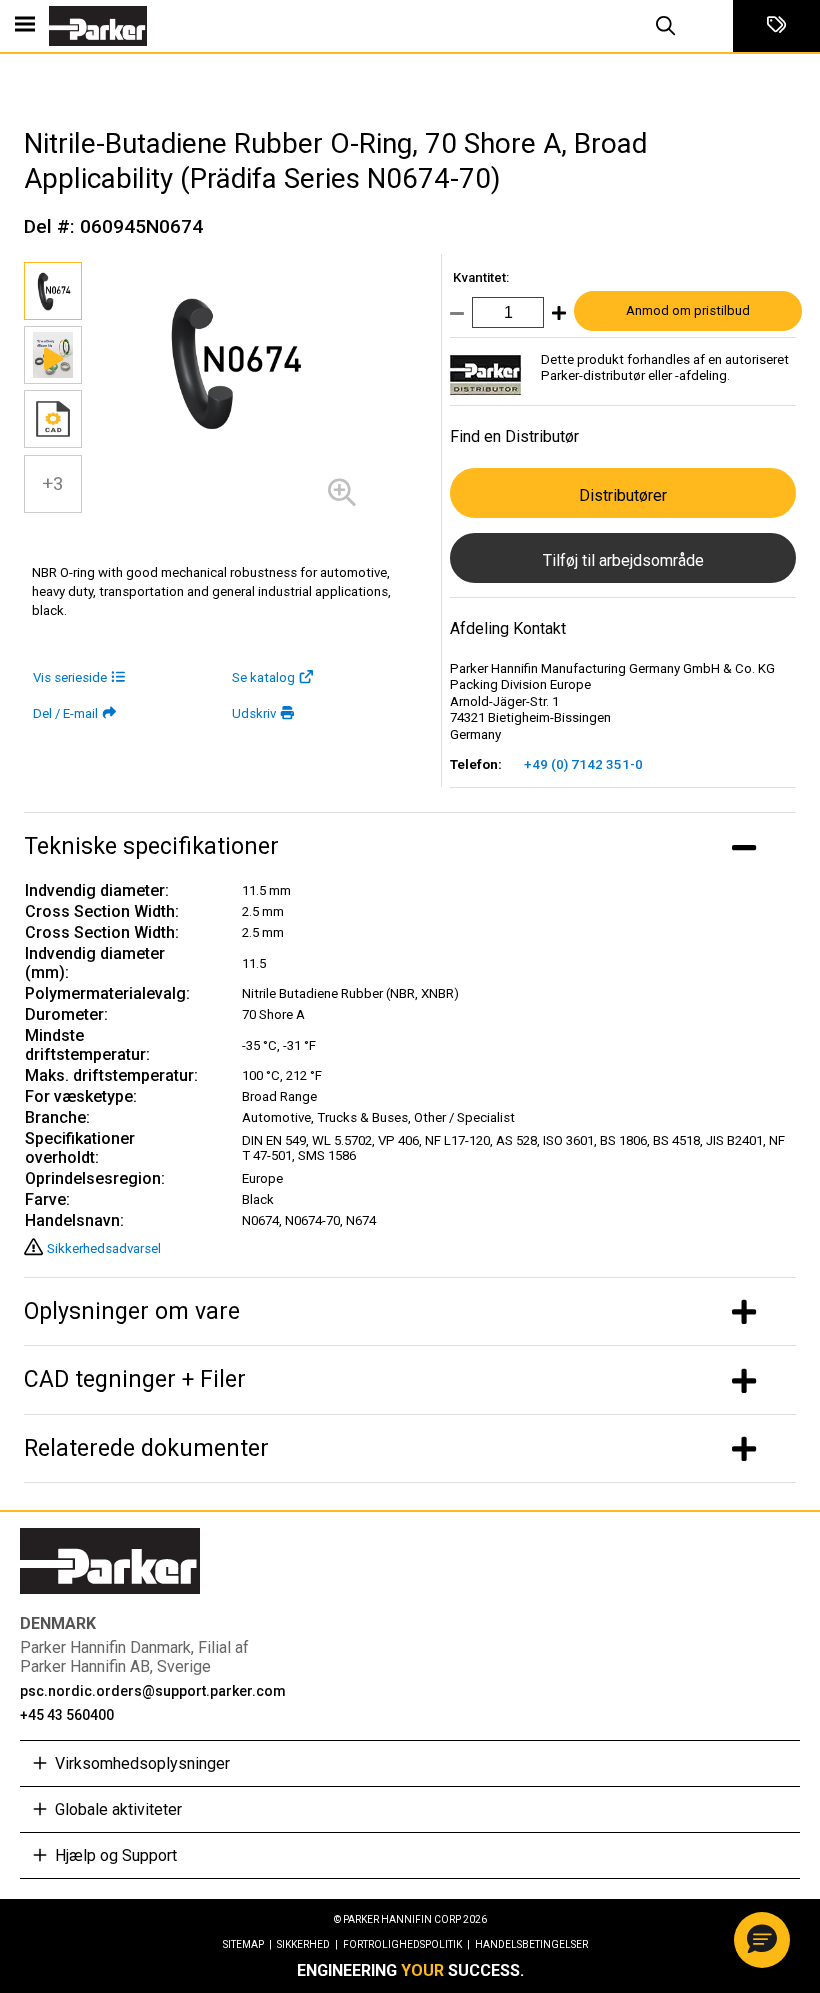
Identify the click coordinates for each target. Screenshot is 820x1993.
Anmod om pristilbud (688, 310)
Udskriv (254, 713)
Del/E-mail (65, 713)
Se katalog (263, 677)
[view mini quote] (776, 26)
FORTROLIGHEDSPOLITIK (406, 1944)
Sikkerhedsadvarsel (104, 1248)
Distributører (623, 495)
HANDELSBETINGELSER (531, 1944)
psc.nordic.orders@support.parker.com (153, 1691)
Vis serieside (70, 677)
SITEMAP (247, 1944)
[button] (762, 1940)
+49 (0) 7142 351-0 (583, 764)
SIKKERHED (307, 1944)
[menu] (25, 26)
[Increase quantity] (555, 317)
